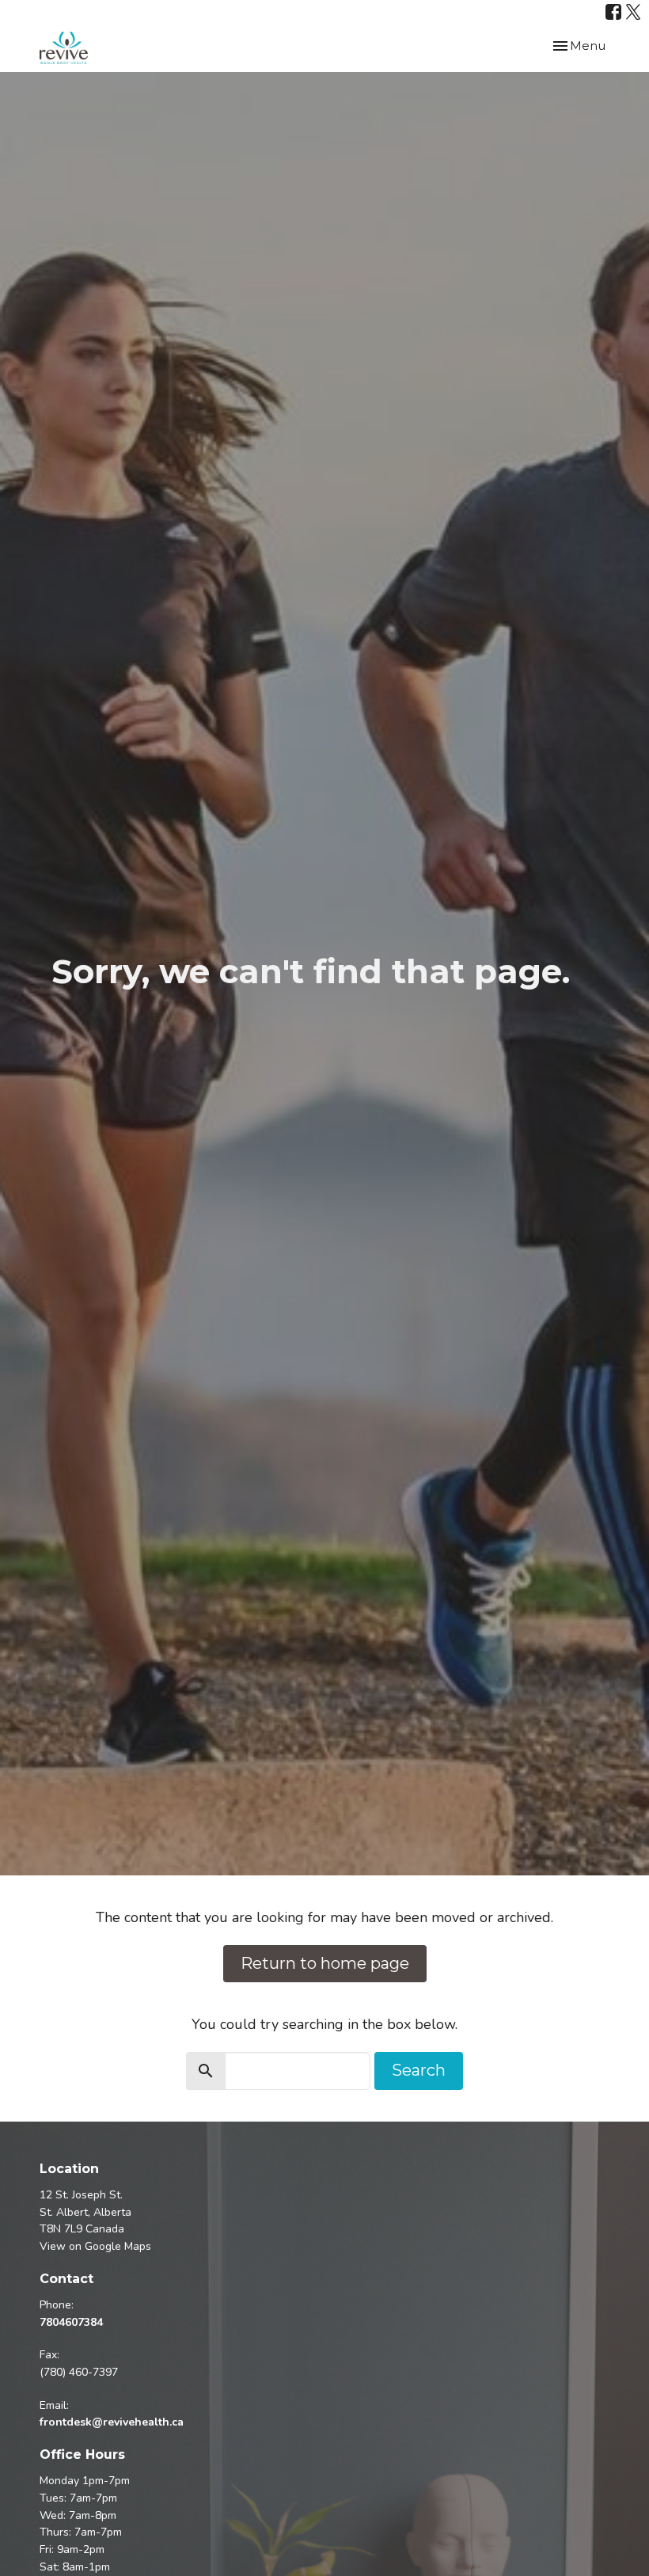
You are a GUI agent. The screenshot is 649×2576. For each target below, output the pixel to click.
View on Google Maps (95, 2246)
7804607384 (71, 2322)
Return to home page (325, 1963)
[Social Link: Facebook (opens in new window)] (613, 12)
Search (419, 2070)
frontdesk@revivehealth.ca (112, 2422)
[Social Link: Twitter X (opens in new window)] (633, 12)
